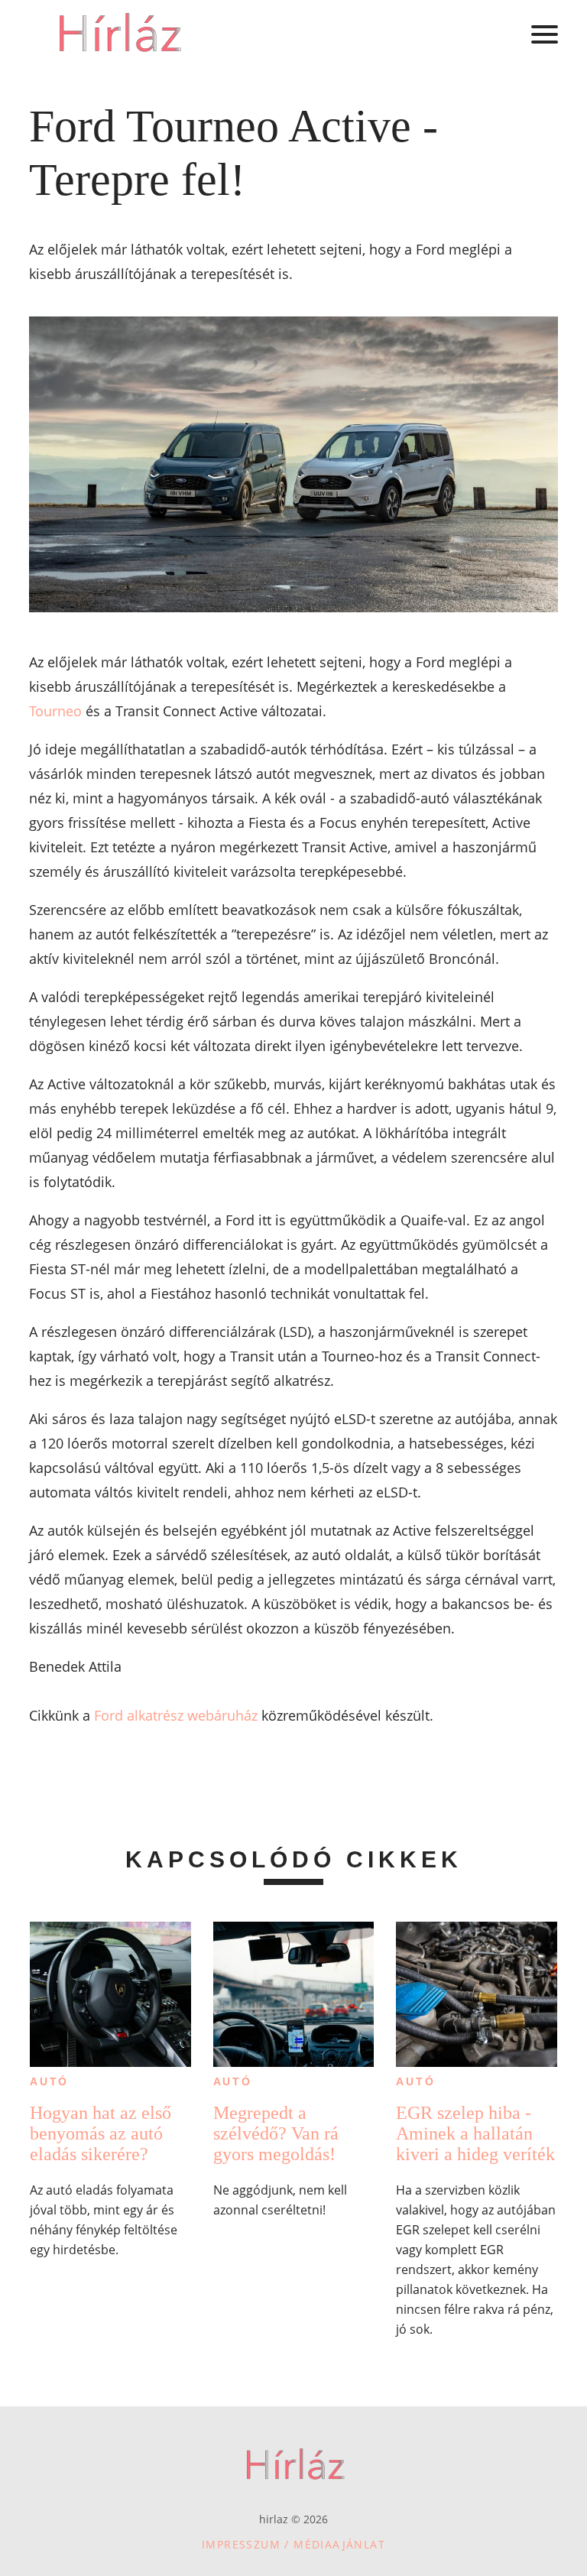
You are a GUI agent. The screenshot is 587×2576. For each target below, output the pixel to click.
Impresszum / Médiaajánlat (293, 2544)
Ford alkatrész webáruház (176, 1715)
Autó (49, 2081)
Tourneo (55, 711)
